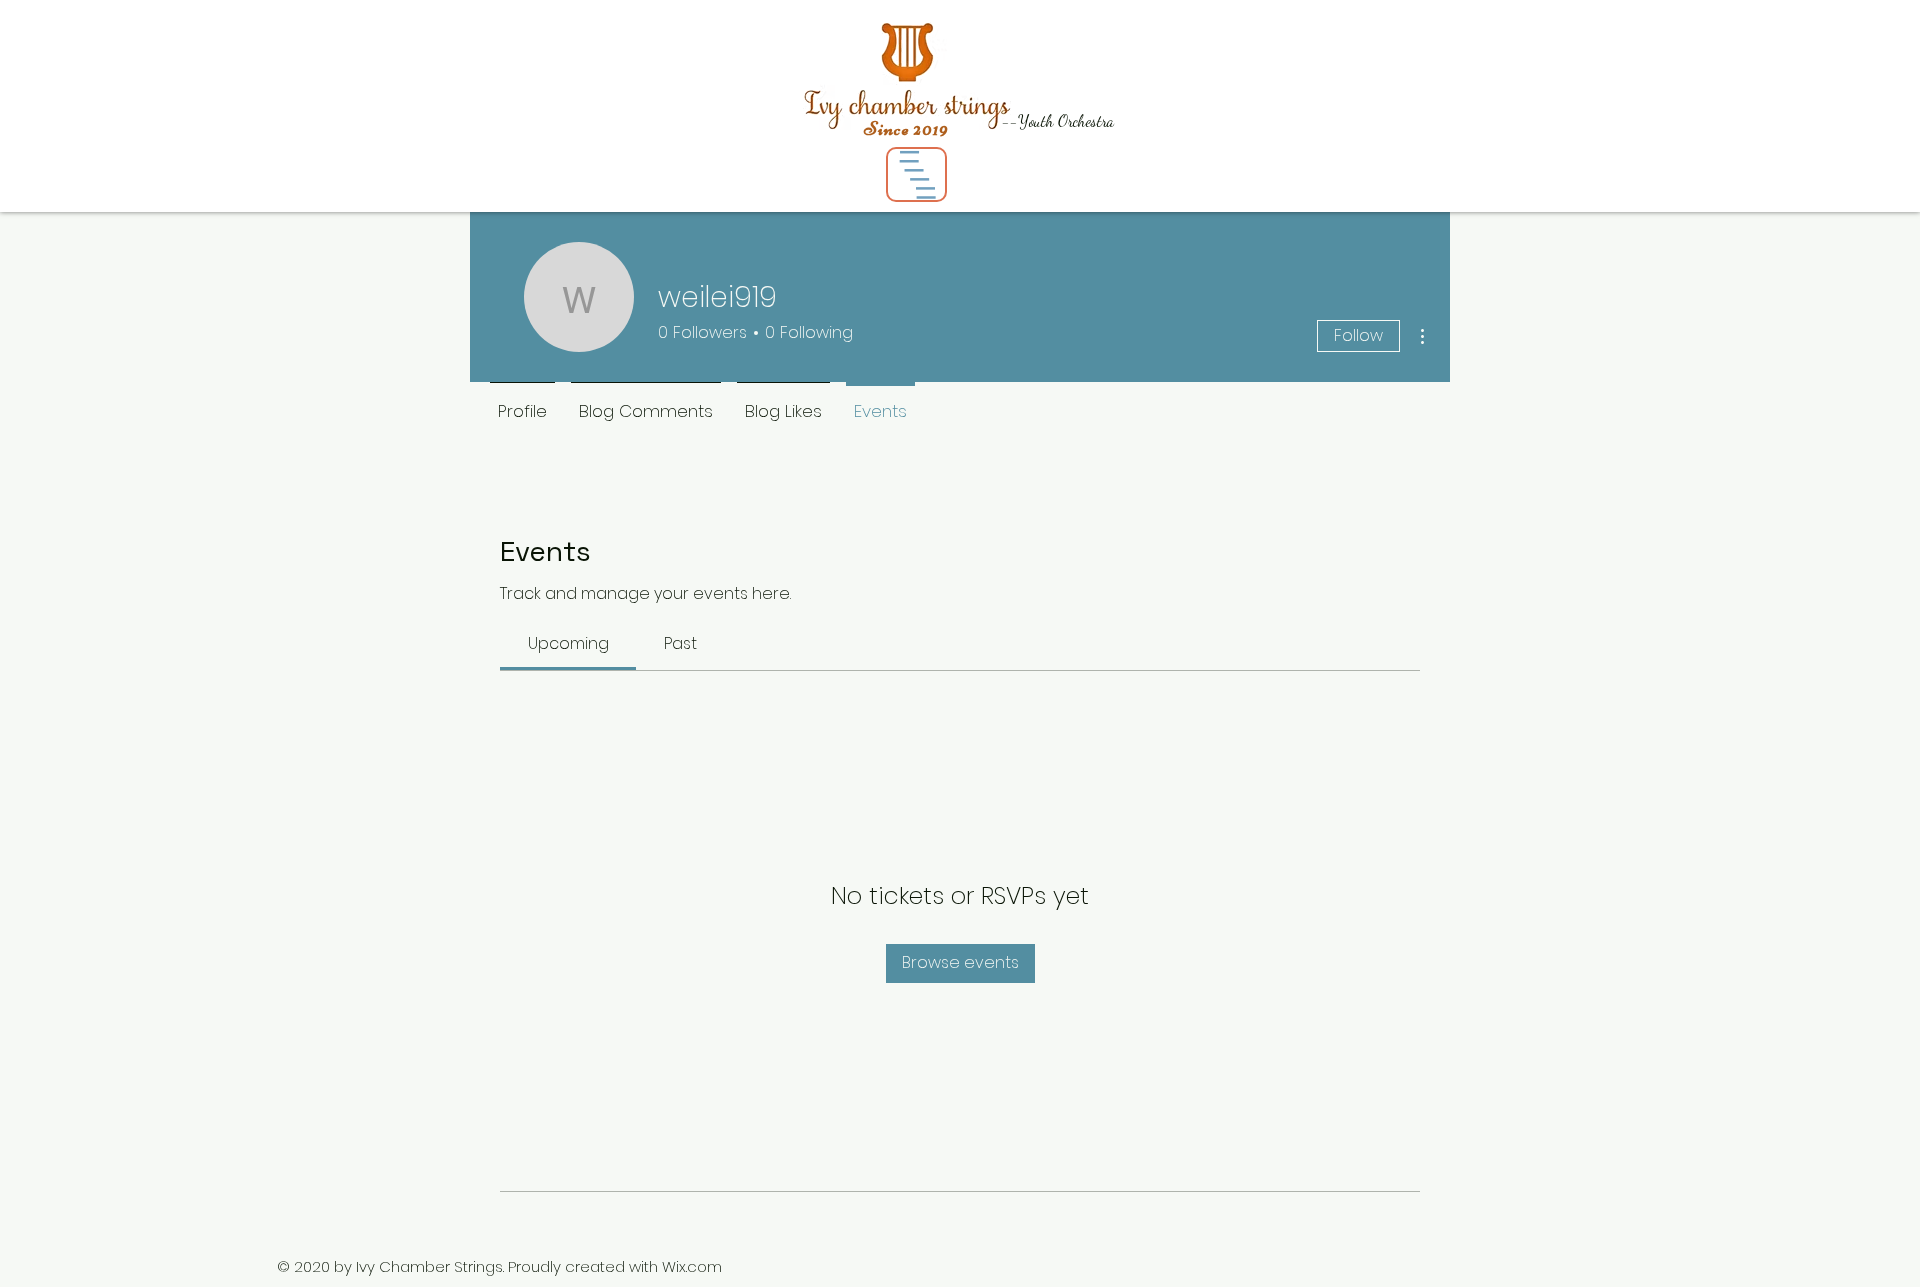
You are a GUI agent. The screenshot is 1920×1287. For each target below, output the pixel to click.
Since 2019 (906, 128)
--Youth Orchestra (1058, 120)
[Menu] (916, 174)
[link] (568, 643)
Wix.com (692, 1266)
